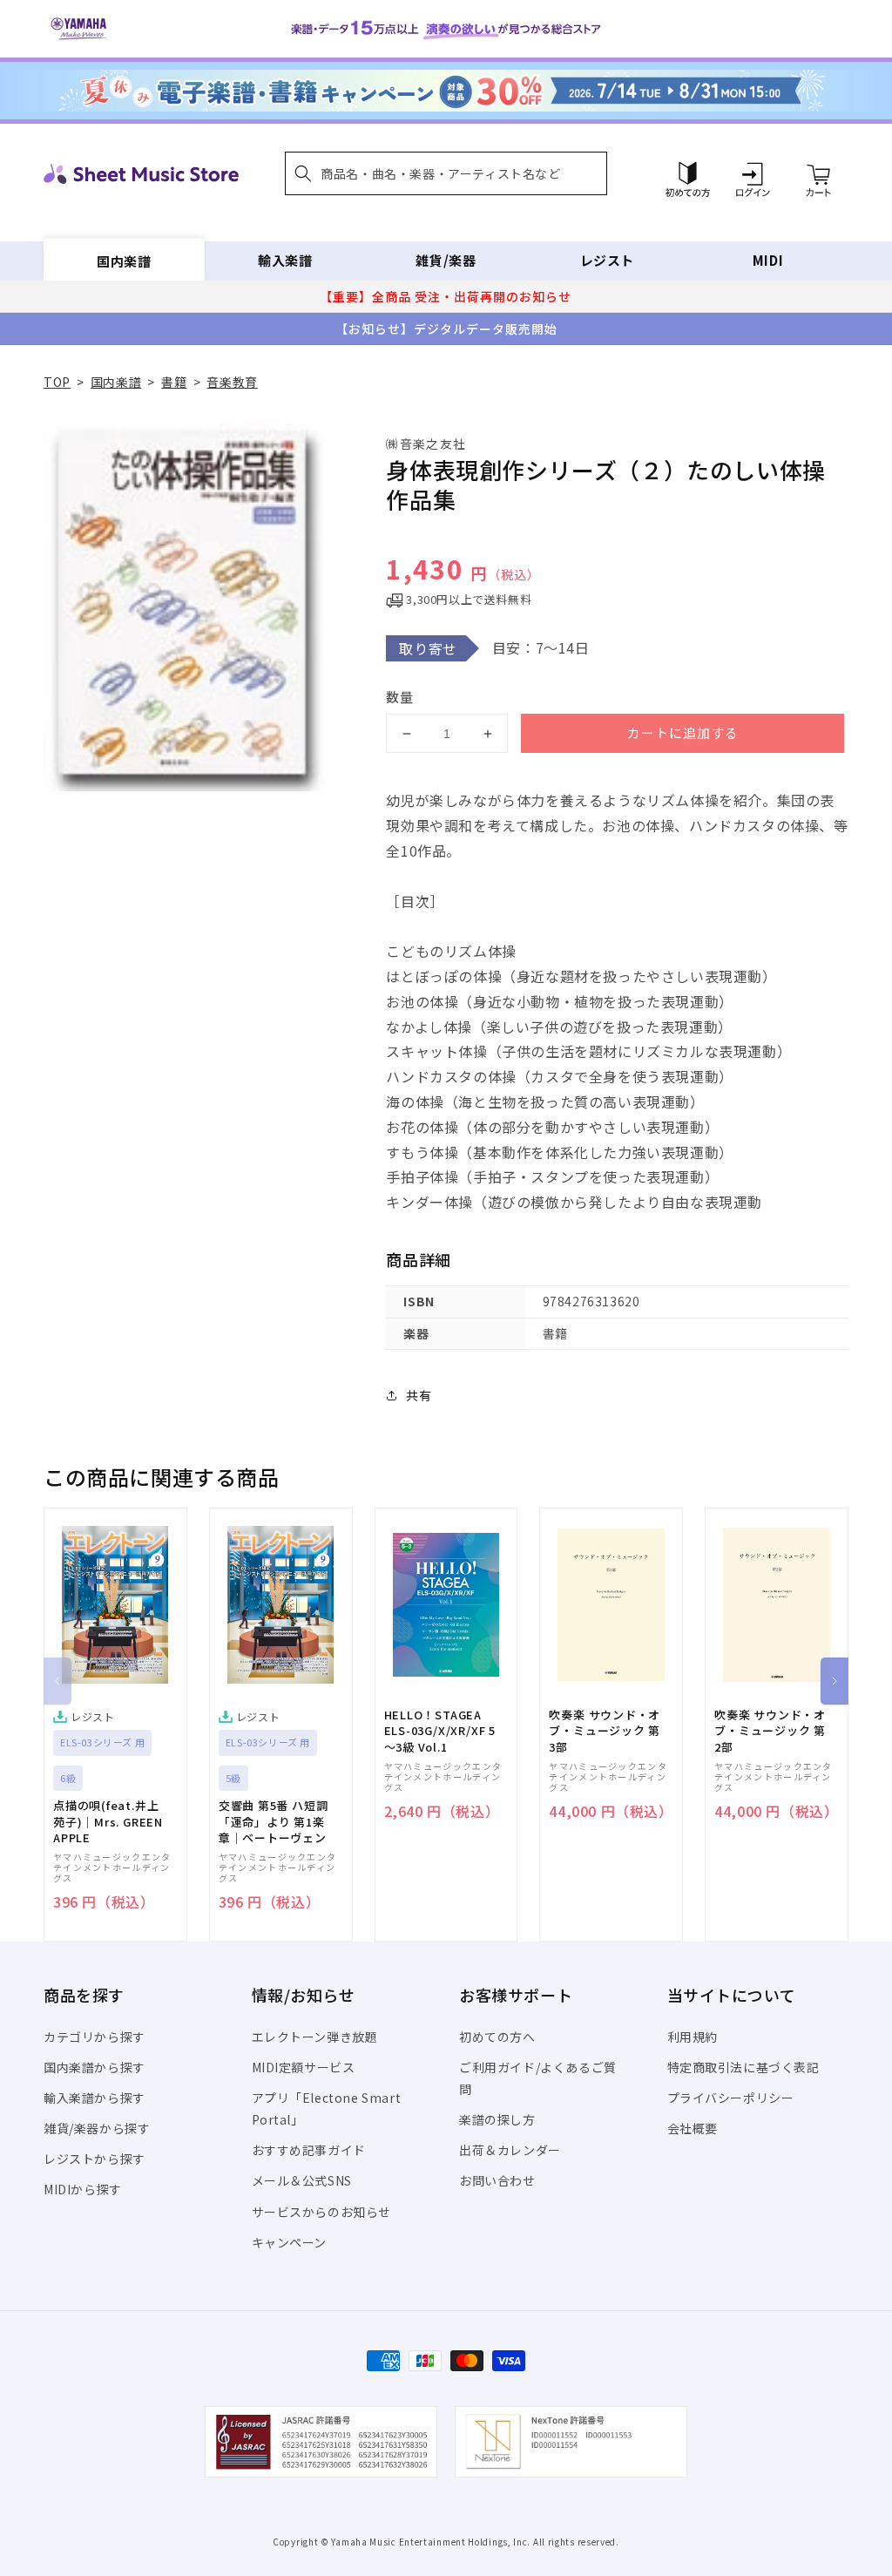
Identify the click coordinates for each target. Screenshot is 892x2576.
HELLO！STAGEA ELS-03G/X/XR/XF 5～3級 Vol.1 (440, 1731)
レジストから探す (95, 2159)
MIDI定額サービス (304, 2067)
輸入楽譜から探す (95, 2098)
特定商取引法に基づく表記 (743, 2067)
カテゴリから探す (95, 2037)
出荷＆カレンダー (510, 2150)
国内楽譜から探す (95, 2067)
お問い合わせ (497, 2180)
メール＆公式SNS (302, 2180)
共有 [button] (419, 1395)
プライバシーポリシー (731, 2098)
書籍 (174, 382)
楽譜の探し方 (497, 2119)
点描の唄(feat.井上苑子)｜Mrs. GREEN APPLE (108, 1821)
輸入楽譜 (285, 260)
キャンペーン (290, 2242)
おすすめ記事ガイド (309, 2150)
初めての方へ (497, 2037)
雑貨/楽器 (446, 260)
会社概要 (693, 2128)
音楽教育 (232, 382)
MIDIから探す (83, 2189)
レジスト (607, 260)
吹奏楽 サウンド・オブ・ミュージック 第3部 (605, 1731)
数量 (400, 697)
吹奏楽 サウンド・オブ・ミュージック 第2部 (770, 1731)
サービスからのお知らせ (322, 2212)
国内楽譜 (124, 260)
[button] (446, 173)
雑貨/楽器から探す (97, 2128)
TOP (57, 382)
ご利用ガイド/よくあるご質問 (538, 2078)
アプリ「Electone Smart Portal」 (327, 2108)
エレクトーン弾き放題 (315, 2037)
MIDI (768, 260)
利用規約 (693, 2037)
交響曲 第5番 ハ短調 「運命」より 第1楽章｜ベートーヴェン (274, 1821)
